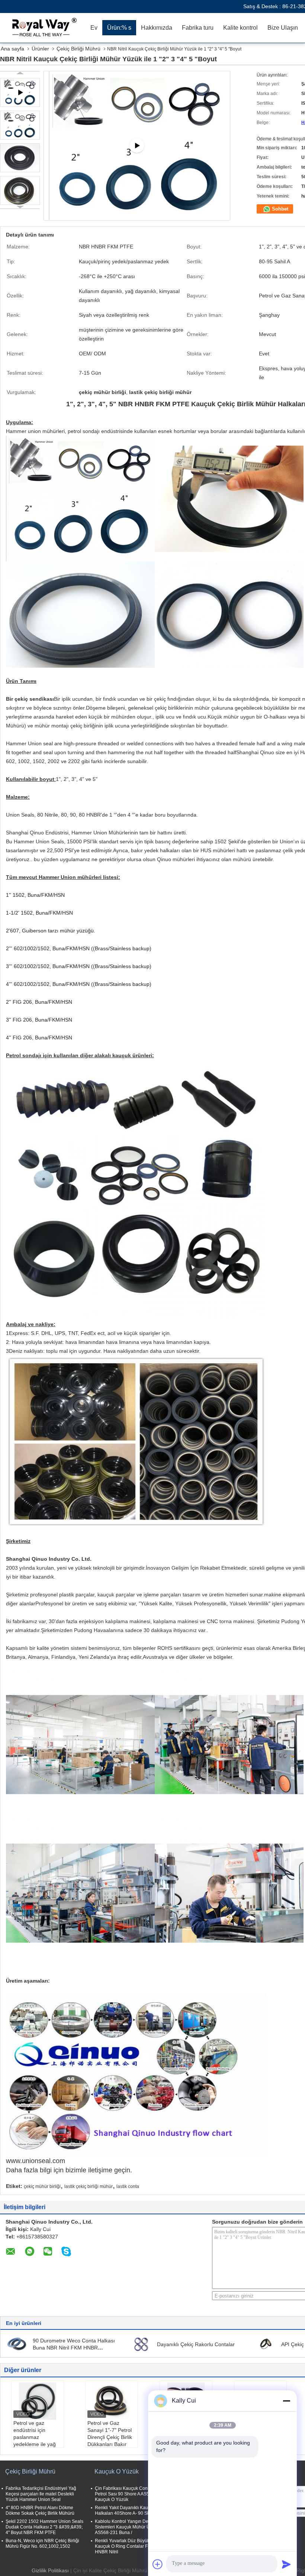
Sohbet (279, 209)
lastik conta (128, 2186)
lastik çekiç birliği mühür (89, 2186)
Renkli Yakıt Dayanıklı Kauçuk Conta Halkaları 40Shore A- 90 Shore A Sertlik (134, 2510)
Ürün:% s (119, 28)
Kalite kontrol (240, 28)
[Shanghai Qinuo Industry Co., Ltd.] (43, 28)
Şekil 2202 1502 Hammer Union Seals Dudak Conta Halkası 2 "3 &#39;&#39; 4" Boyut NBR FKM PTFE (44, 2527)
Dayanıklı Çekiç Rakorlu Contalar (196, 2344)
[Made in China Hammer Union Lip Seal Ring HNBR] (137, 146)
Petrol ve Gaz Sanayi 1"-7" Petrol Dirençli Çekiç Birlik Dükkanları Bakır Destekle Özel (110, 2437)
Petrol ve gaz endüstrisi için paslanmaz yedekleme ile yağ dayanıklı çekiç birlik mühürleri (37, 2441)
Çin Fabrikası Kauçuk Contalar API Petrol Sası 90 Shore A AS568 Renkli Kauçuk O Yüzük (132, 2494)
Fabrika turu (198, 28)
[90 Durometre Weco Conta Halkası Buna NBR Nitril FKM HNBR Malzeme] (17, 2344)
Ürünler (40, 49)
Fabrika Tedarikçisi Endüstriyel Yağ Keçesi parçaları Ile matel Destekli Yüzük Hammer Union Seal (41, 2494)
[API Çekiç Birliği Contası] (266, 2344)
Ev (94, 28)
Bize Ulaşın (283, 28)
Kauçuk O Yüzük (117, 2471)
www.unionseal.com (36, 2161)
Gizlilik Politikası (50, 2570)
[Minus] (286, 2401)
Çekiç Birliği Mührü (78, 49)
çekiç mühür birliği (42, 2186)
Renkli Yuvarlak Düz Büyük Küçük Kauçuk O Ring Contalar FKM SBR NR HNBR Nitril (134, 2546)
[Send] (286, 2564)
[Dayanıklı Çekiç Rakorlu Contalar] (141, 2344)
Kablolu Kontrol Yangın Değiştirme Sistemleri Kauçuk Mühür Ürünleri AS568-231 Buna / (130, 2527)
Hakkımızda (157, 28)
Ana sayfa (12, 49)
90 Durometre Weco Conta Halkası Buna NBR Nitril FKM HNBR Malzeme (74, 2348)
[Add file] (158, 2564)
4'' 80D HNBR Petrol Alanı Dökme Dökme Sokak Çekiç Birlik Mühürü (40, 2510)
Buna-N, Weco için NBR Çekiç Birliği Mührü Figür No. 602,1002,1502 (42, 2544)
